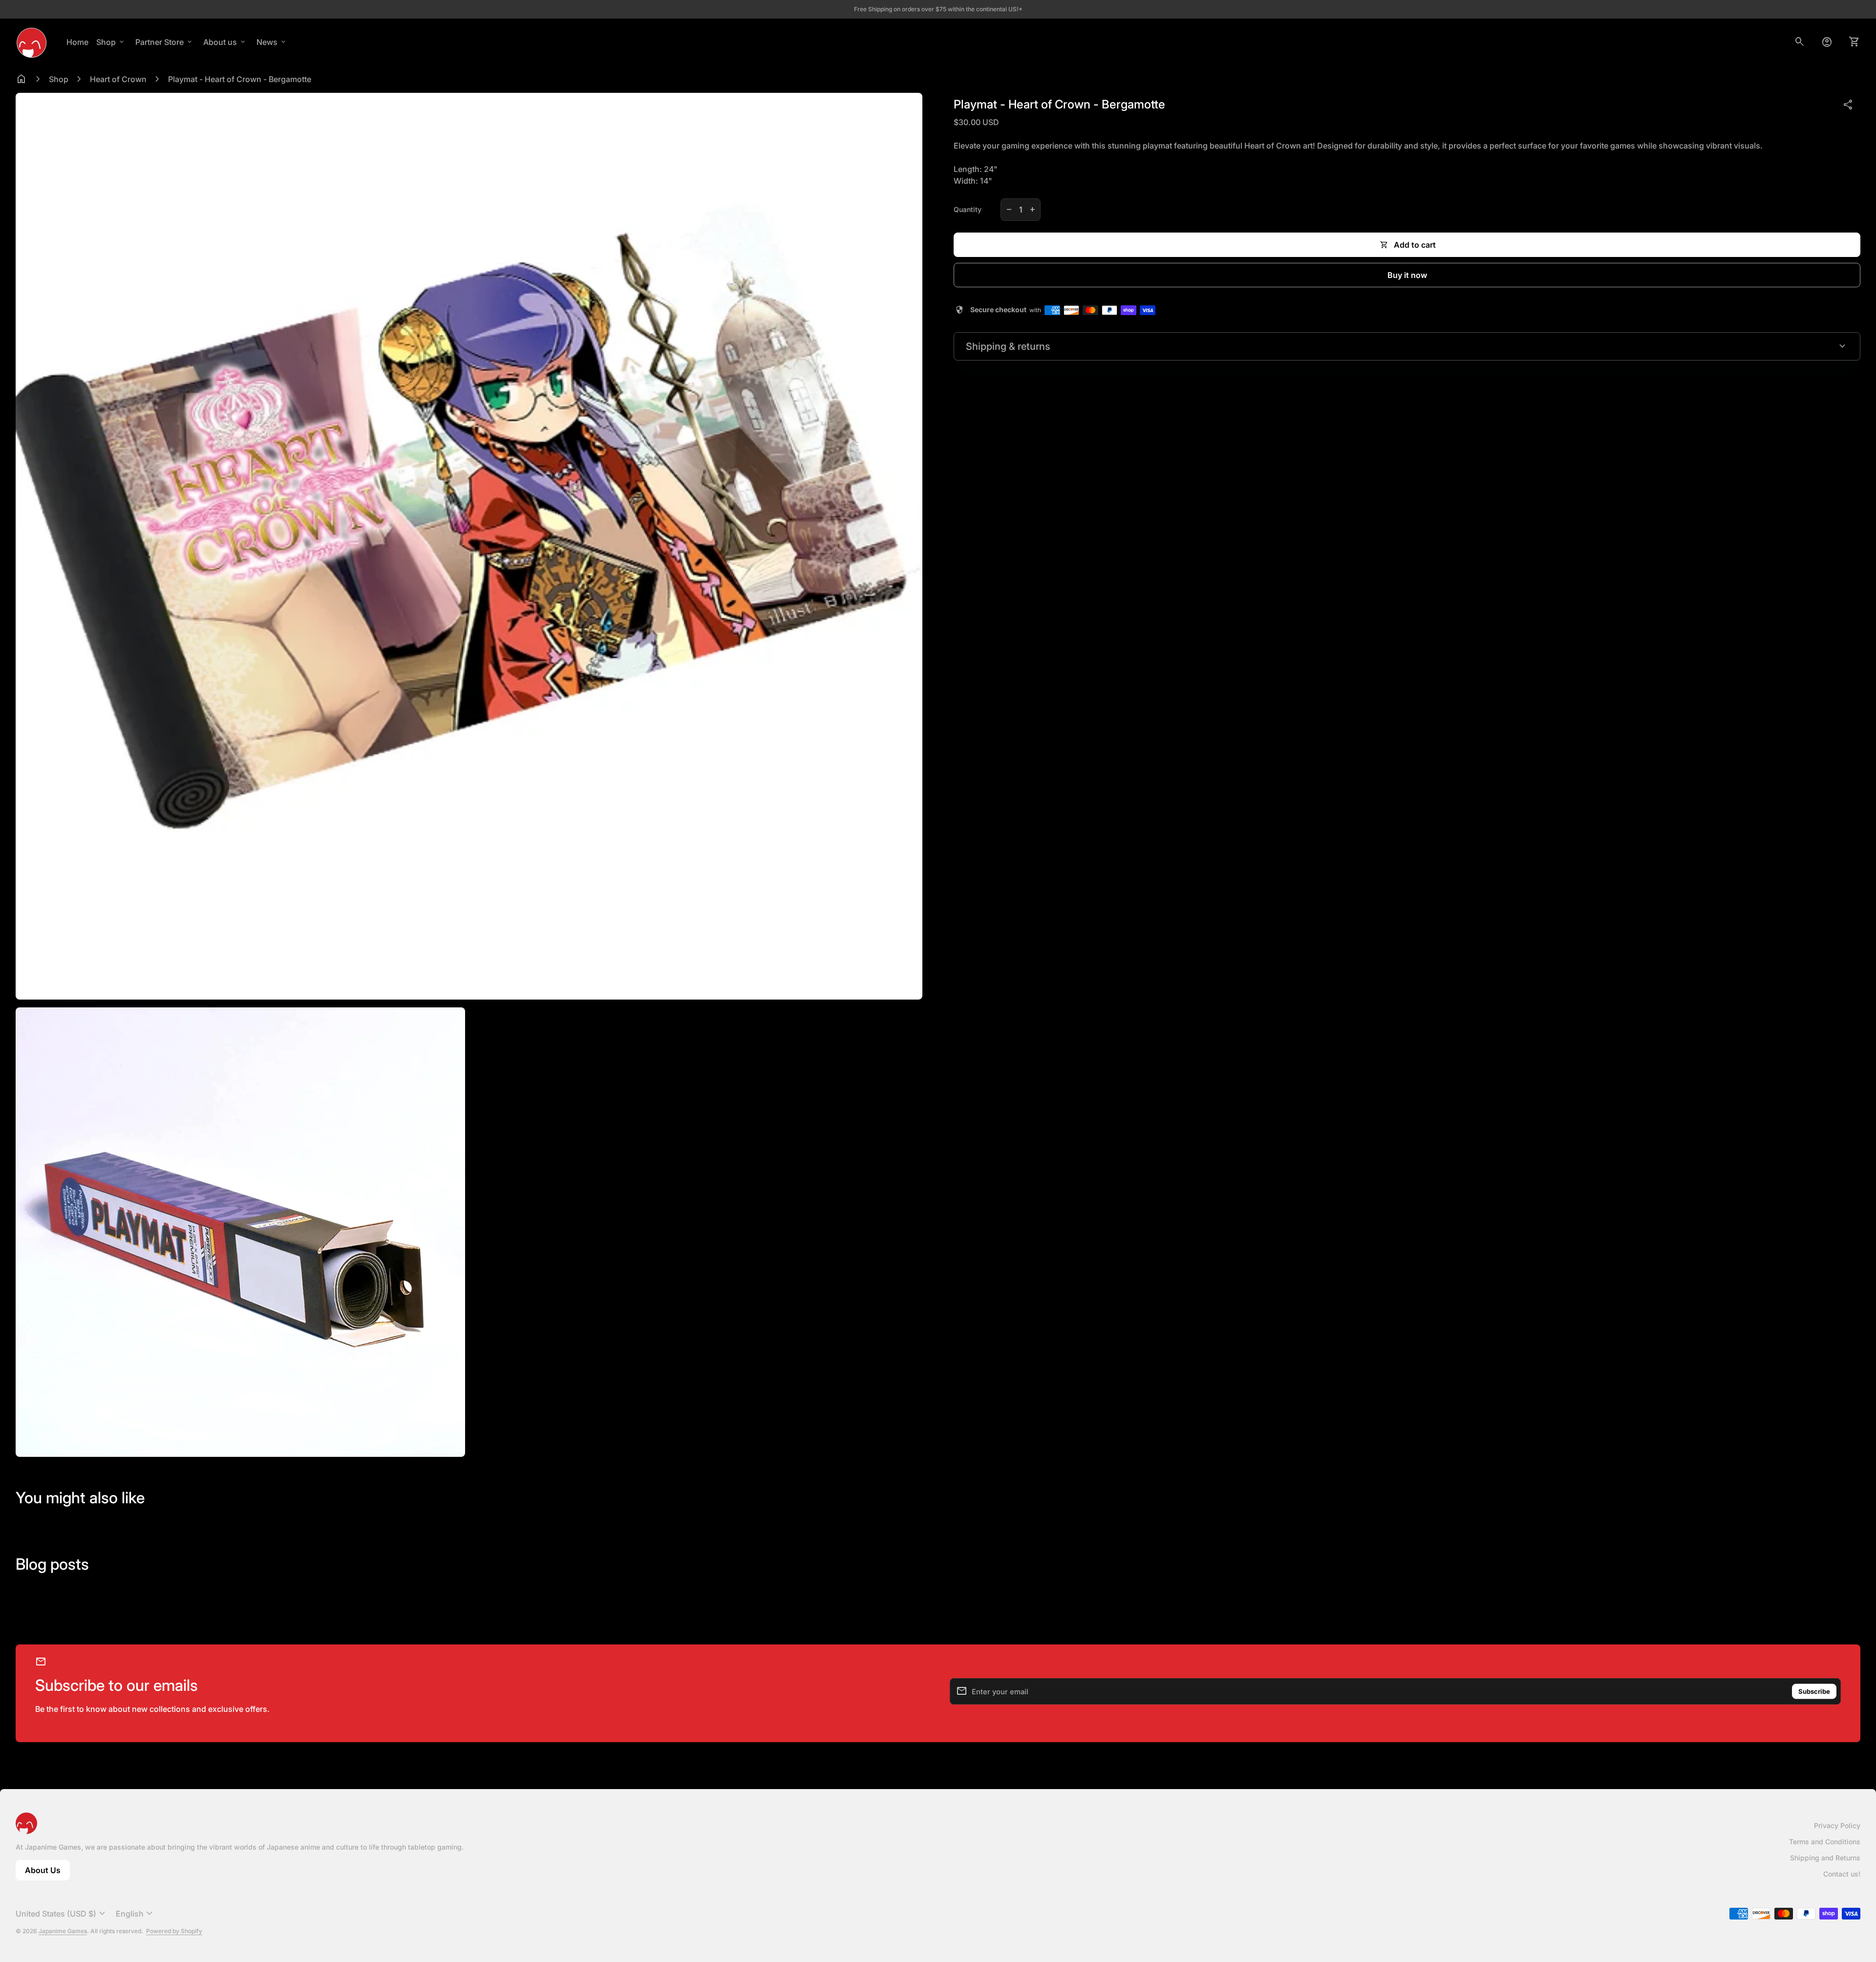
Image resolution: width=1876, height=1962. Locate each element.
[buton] (62, 1914)
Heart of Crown (118, 79)
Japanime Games (63, 1931)
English (136, 1914)
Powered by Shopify (174, 1931)
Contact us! (1842, 1874)
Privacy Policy (1837, 1825)
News (272, 42)
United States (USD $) (62, 1914)
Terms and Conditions (1825, 1842)
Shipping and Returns (1825, 1858)
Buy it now (1407, 275)
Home (77, 42)
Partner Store (164, 42)
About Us (47, 1873)
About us (225, 42)
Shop (111, 42)
